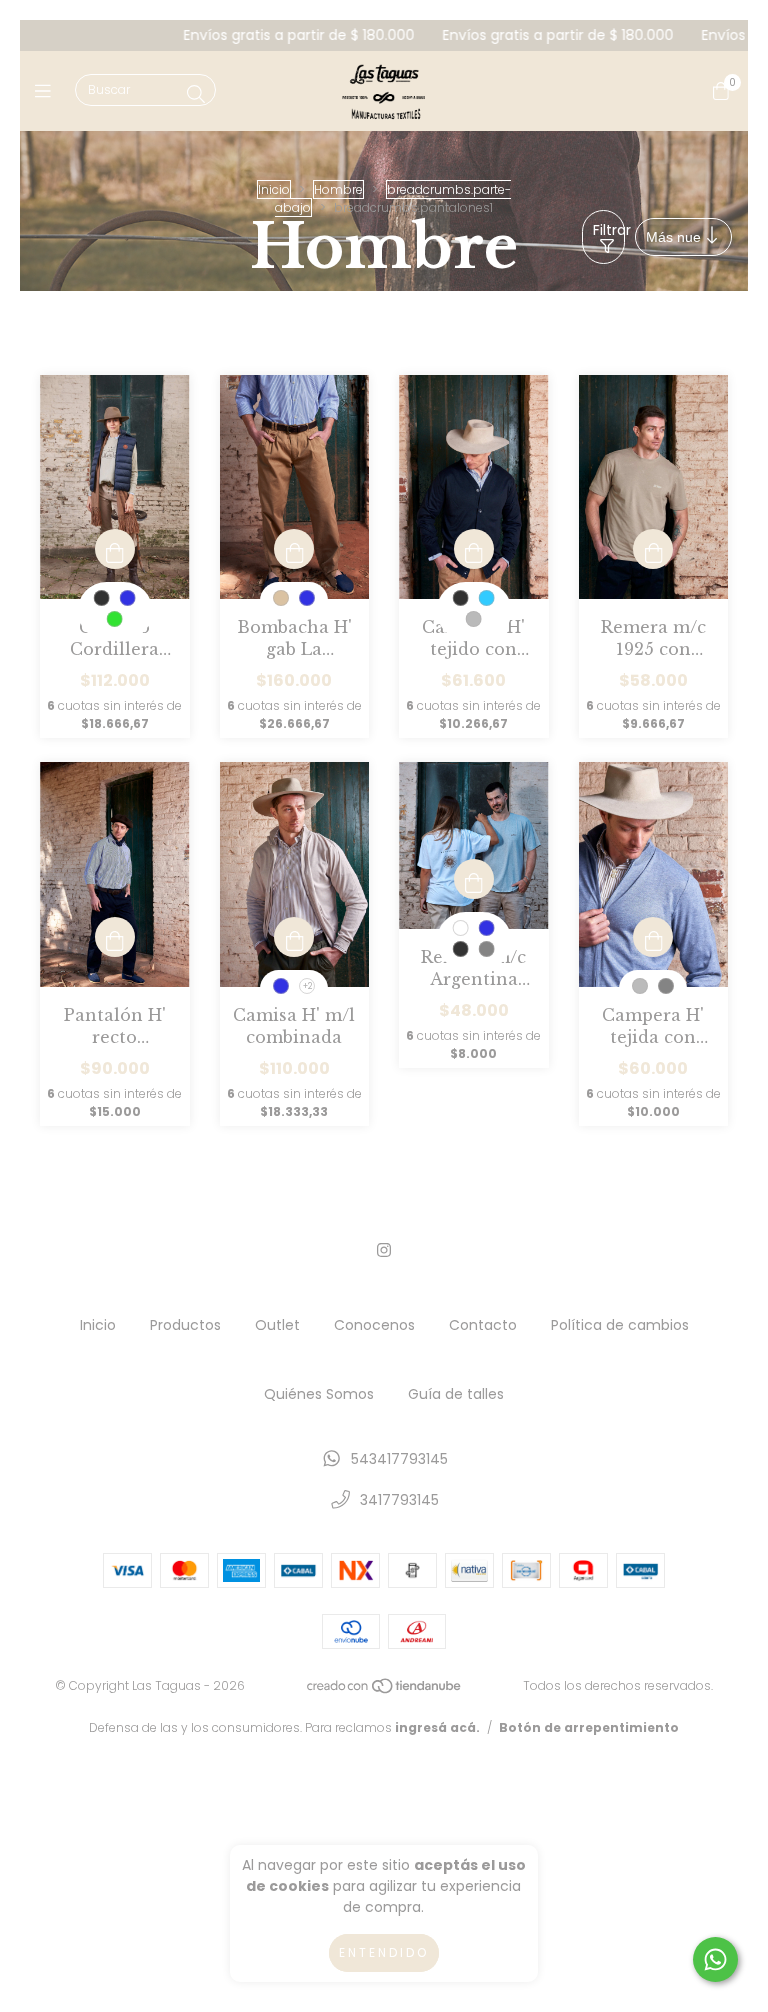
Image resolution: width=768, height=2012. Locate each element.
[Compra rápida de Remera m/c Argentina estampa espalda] (474, 879)
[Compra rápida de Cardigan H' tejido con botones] (474, 549)
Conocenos (374, 1325)
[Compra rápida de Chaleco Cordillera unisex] (115, 549)
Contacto (483, 1325)
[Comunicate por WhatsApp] (715, 1959)
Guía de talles (456, 1394)
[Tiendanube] (385, 1689)
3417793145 (399, 1500)
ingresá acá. (437, 1727)
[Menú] (47, 90)
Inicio (274, 189)
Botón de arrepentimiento (589, 1727)
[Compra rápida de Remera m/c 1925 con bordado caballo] (653, 549)
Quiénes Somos (319, 1394)
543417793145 (399, 1459)
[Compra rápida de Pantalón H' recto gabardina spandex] (115, 937)
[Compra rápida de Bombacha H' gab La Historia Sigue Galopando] (294, 549)
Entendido (384, 1952)
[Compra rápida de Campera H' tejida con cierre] (653, 937)
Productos (185, 1325)
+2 (307, 986)
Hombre (338, 189)
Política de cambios (620, 1325)
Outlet (277, 1325)
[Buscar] (196, 94)
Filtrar (609, 230)
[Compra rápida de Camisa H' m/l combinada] (294, 937)
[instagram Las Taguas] (384, 1250)
